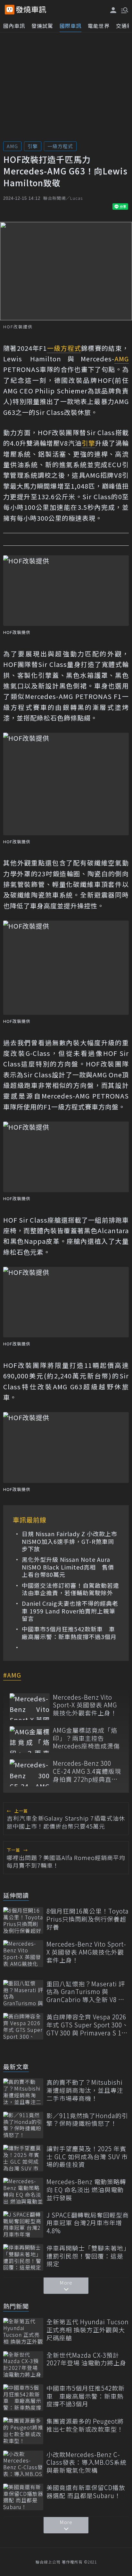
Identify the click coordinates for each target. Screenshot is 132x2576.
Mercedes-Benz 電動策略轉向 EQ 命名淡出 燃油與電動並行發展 (86, 2190)
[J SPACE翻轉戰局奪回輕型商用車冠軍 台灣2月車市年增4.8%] (23, 2224)
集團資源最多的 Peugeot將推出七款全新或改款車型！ (85, 2425)
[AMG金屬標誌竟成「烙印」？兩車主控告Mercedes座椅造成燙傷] (30, 1740)
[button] (124, 10)
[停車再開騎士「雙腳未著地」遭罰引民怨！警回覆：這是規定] (23, 2257)
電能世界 (99, 26)
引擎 (33, 146)
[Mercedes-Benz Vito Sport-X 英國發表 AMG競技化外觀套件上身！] (30, 1707)
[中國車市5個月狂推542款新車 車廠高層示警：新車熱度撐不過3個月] (23, 2398)
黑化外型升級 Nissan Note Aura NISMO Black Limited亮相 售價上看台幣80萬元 (68, 1567)
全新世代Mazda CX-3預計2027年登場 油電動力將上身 (86, 2359)
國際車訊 (70, 26)
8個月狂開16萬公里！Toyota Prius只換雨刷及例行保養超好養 (88, 1919)
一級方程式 (60, 146)
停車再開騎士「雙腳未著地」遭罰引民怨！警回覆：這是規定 (87, 2256)
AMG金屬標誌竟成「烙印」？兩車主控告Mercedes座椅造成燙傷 (86, 1738)
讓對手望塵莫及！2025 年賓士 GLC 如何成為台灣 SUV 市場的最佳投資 (87, 2157)
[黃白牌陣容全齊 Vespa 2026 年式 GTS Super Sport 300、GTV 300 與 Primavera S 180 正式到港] (23, 2026)
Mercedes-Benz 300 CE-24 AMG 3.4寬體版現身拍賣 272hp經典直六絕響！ (87, 1771)
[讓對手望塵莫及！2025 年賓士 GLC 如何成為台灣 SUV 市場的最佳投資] (23, 2158)
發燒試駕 (42, 26)
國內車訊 (14, 26)
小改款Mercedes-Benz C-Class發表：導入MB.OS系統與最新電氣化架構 (87, 2462)
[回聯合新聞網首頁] (10, 10)
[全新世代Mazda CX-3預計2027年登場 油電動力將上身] (23, 2365)
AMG (12, 146)
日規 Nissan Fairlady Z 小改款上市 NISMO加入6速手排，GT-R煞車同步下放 (70, 1541)
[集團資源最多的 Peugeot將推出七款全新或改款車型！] (23, 2431)
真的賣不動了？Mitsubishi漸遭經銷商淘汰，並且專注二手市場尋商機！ (85, 2090)
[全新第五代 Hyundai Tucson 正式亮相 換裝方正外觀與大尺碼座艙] (23, 2331)
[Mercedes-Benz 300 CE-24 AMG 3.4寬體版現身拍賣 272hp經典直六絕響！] (30, 1773)
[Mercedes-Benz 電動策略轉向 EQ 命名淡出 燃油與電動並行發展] (23, 2191)
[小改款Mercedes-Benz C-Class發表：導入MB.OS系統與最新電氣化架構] (23, 2464)
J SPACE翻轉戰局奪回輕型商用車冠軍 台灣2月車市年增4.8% (88, 2223)
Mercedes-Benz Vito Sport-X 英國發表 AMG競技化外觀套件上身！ (85, 1705)
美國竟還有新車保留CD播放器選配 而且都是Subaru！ (86, 2492)
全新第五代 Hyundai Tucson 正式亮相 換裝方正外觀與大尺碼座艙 (88, 2330)
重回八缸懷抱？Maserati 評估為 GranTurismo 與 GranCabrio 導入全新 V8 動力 (86, 1992)
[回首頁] (31, 10)
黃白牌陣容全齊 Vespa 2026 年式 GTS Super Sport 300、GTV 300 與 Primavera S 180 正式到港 (87, 2025)
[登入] (113, 10)
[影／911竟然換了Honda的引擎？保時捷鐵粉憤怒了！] (23, 2125)
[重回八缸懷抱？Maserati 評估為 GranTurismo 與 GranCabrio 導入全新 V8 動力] (23, 1993)
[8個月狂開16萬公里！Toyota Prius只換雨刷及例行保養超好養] (23, 1920)
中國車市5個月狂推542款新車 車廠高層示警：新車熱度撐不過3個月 (69, 1633)
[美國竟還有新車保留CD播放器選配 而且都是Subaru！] (23, 2497)
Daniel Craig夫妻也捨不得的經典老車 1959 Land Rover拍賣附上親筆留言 (70, 1611)
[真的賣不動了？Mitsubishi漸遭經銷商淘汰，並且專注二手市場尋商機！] (23, 2092)
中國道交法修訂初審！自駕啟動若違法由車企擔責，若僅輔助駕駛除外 (70, 1589)
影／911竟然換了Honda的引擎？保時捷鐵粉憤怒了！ (87, 2120)
